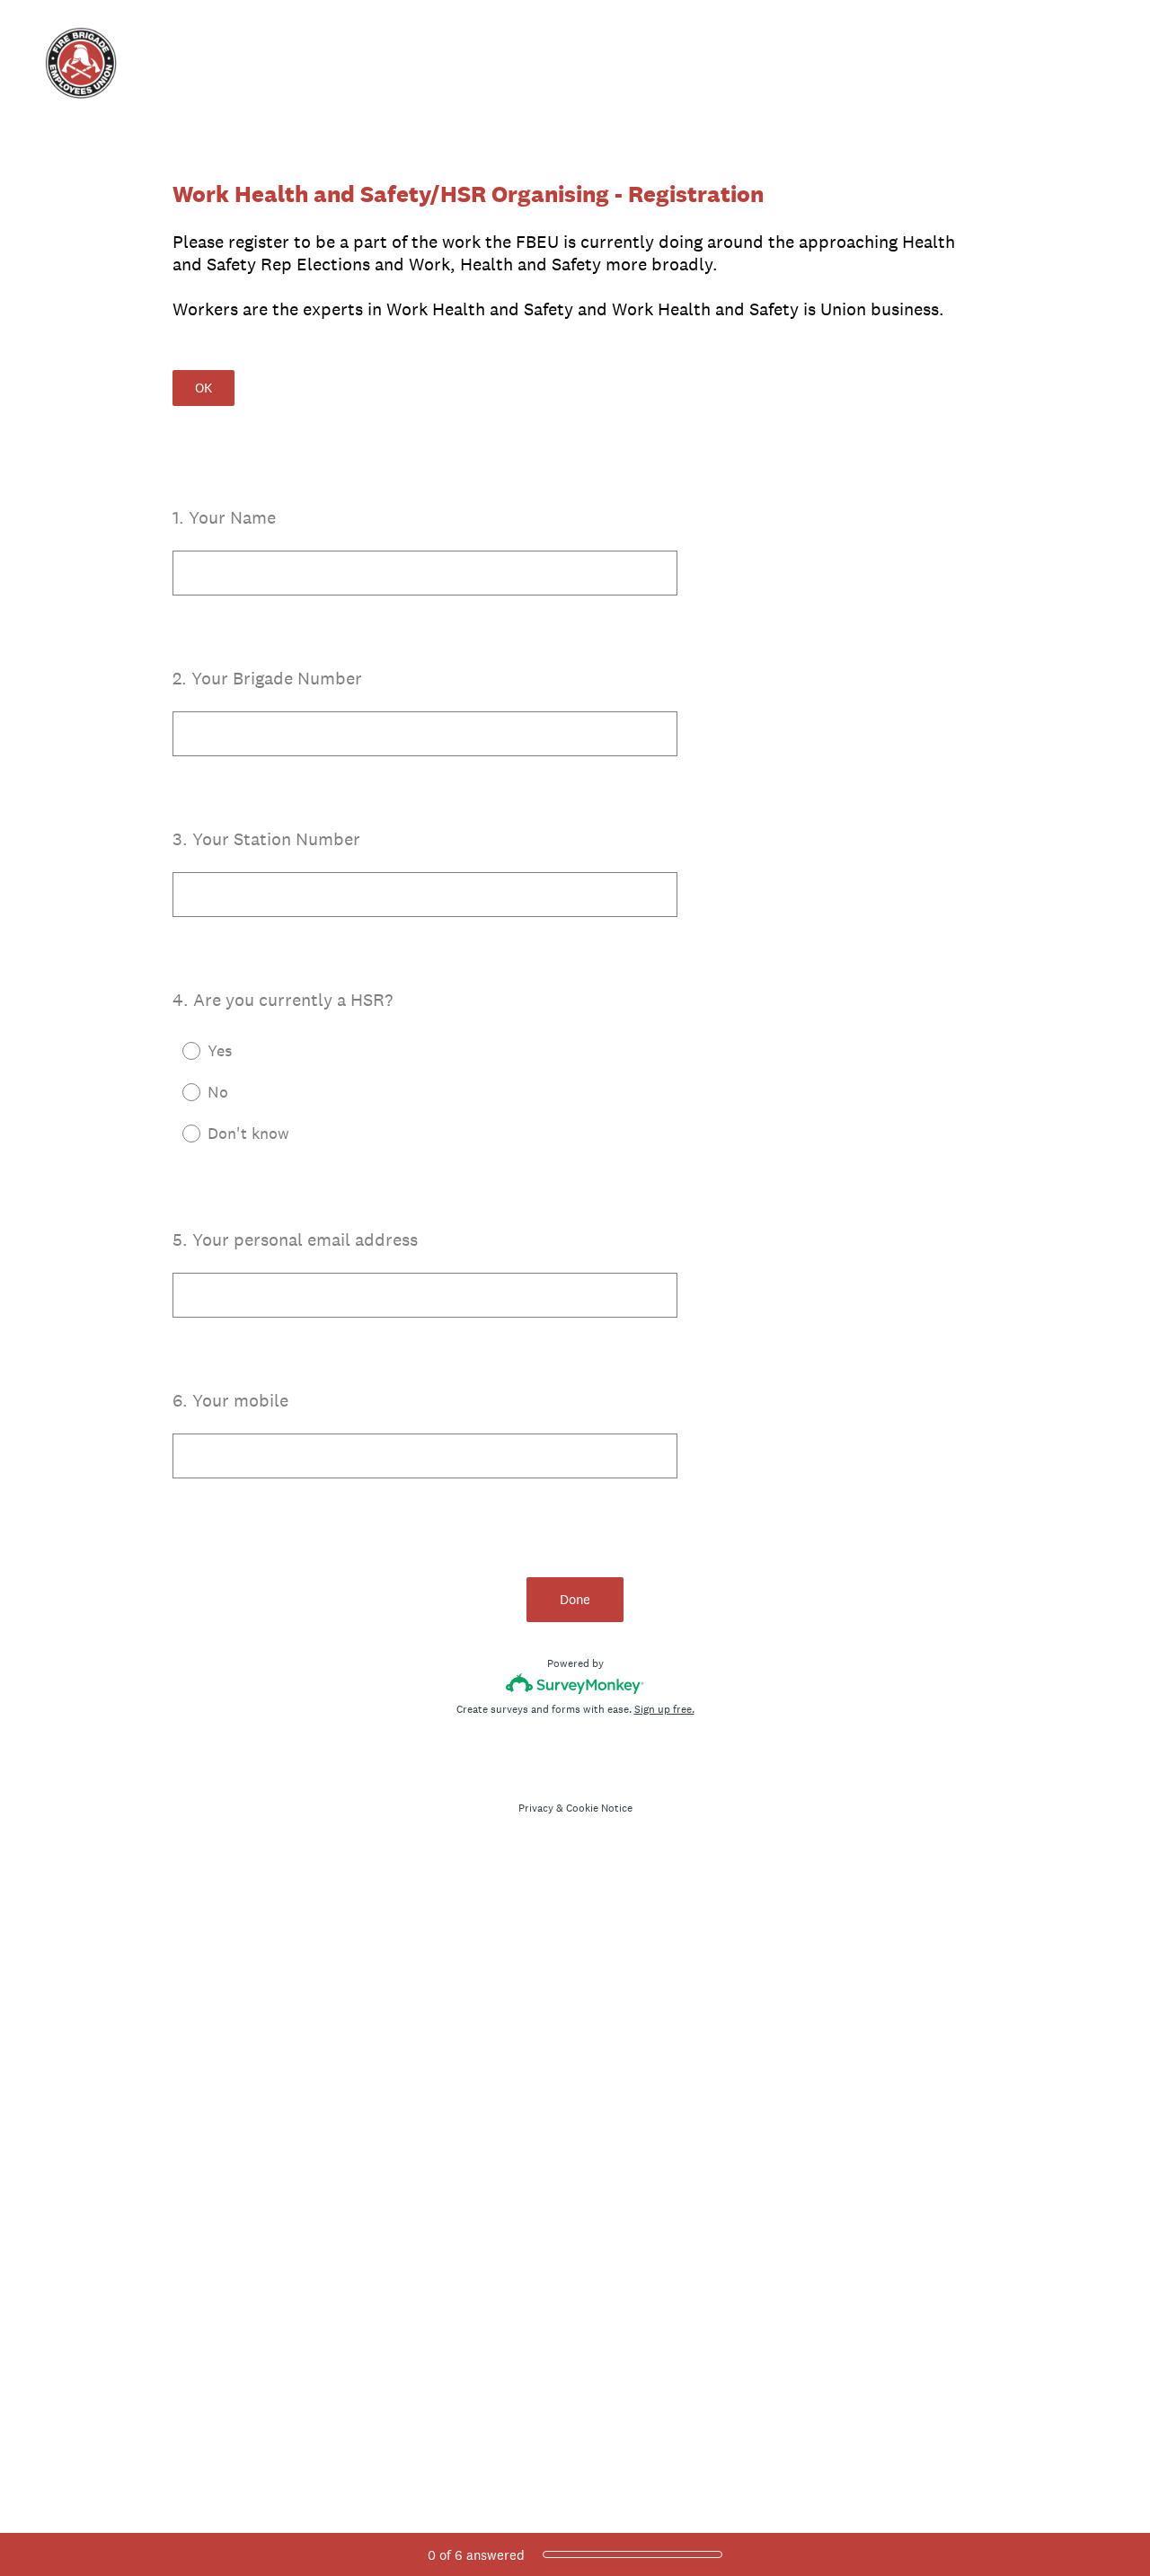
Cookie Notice (599, 1808)
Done (575, 1599)
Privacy (536, 1808)
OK (203, 388)
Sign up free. (664, 1709)
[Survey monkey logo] (575, 1684)
